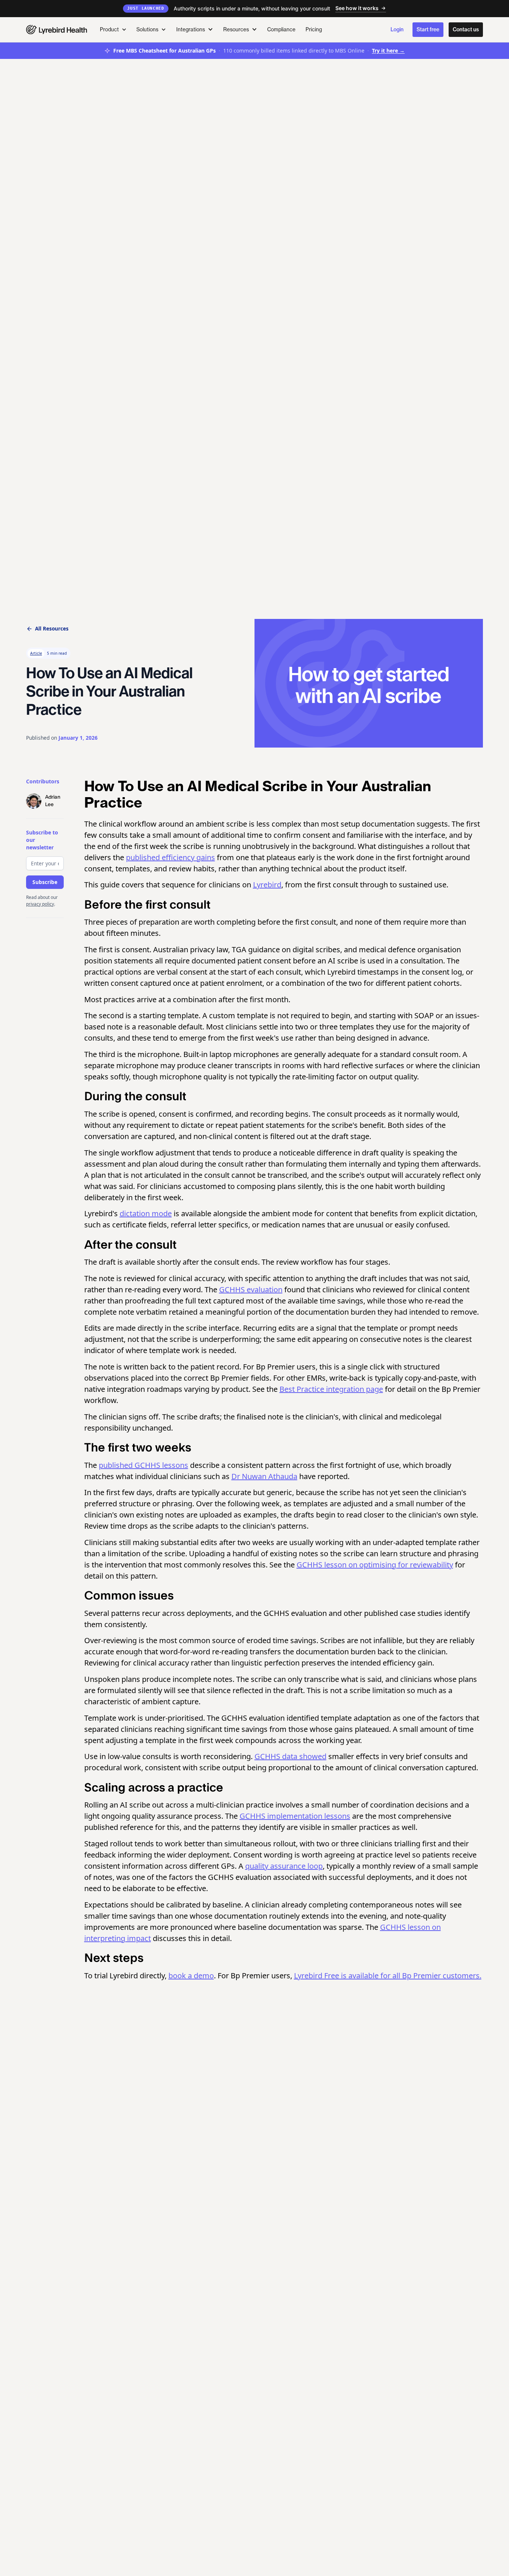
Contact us (466, 29)
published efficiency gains (170, 857)
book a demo (191, 1976)
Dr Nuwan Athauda (264, 1476)
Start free (428, 29)
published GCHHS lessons (143, 1465)
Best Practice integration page (331, 1389)
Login (397, 29)
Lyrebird (267, 885)
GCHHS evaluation (251, 1289)
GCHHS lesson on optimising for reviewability (375, 1565)
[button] (113, 30)
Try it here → (388, 51)
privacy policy (40, 904)
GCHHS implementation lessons (295, 1816)
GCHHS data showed (290, 1756)
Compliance (281, 29)
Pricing (314, 29)
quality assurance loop (284, 1866)
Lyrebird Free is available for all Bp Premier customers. (388, 1976)
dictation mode (146, 1213)
